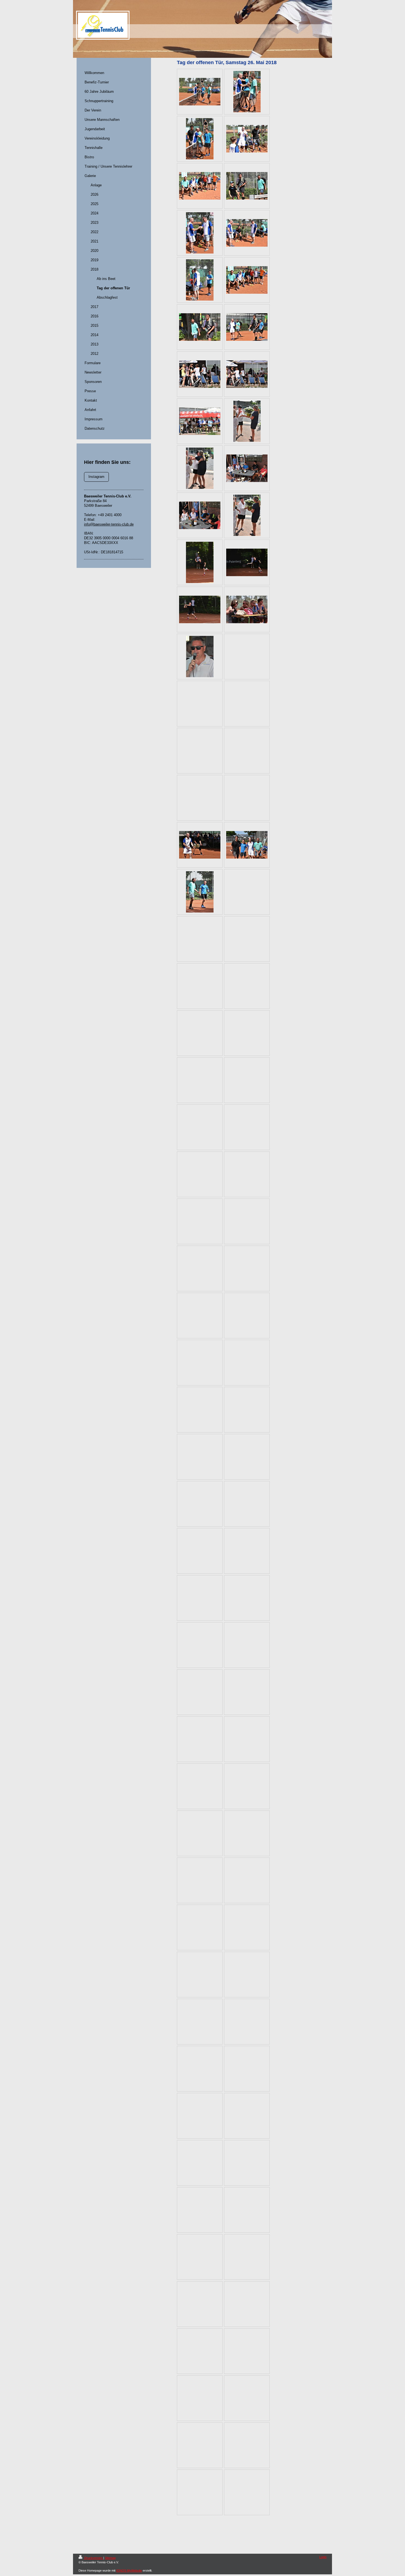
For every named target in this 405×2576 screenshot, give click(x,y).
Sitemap (110, 2558)
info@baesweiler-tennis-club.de (109, 524)
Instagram (96, 477)
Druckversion (93, 2558)
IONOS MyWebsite (129, 2570)
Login (323, 2557)
